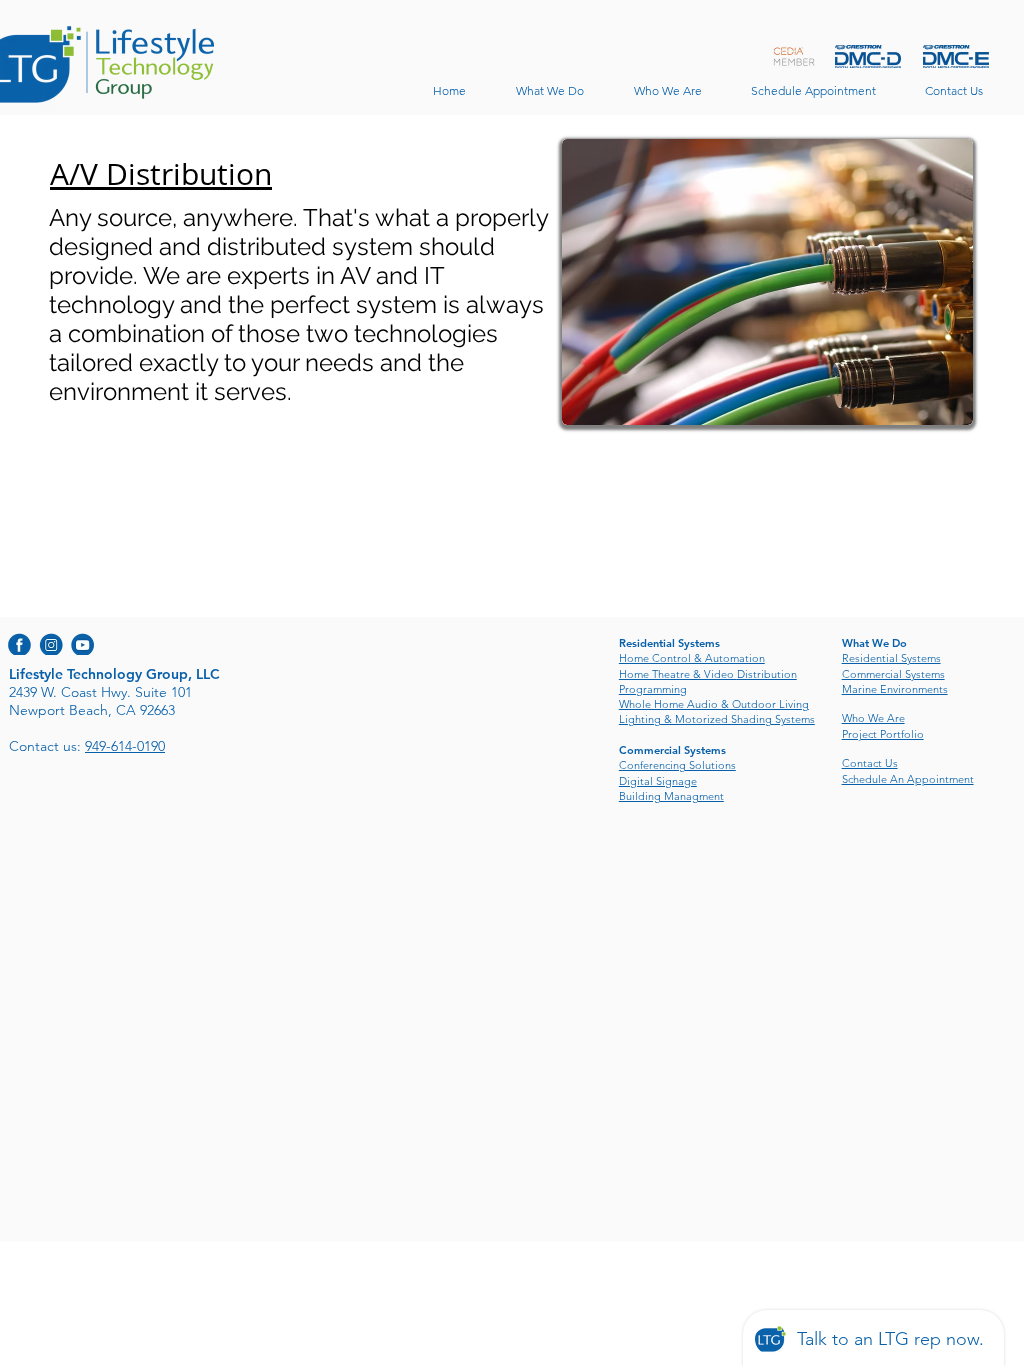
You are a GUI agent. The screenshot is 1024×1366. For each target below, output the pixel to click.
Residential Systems (891, 658)
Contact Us (870, 763)
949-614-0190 (125, 746)
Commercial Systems (893, 674)
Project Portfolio (883, 734)
